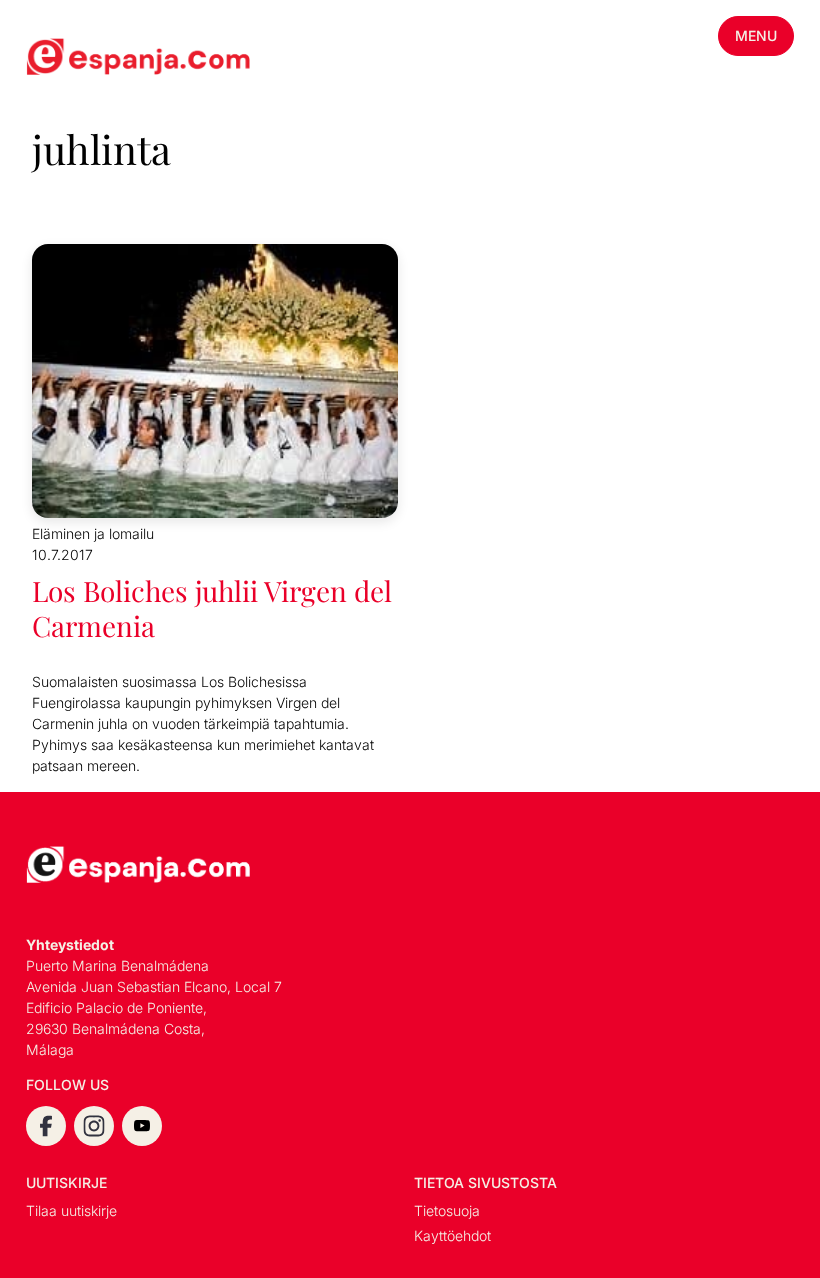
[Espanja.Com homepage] (74, 59)
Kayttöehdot (452, 1235)
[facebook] (46, 1126)
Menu (756, 35)
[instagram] (94, 1126)
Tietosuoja (447, 1210)
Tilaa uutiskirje (71, 1210)
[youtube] (142, 1126)
